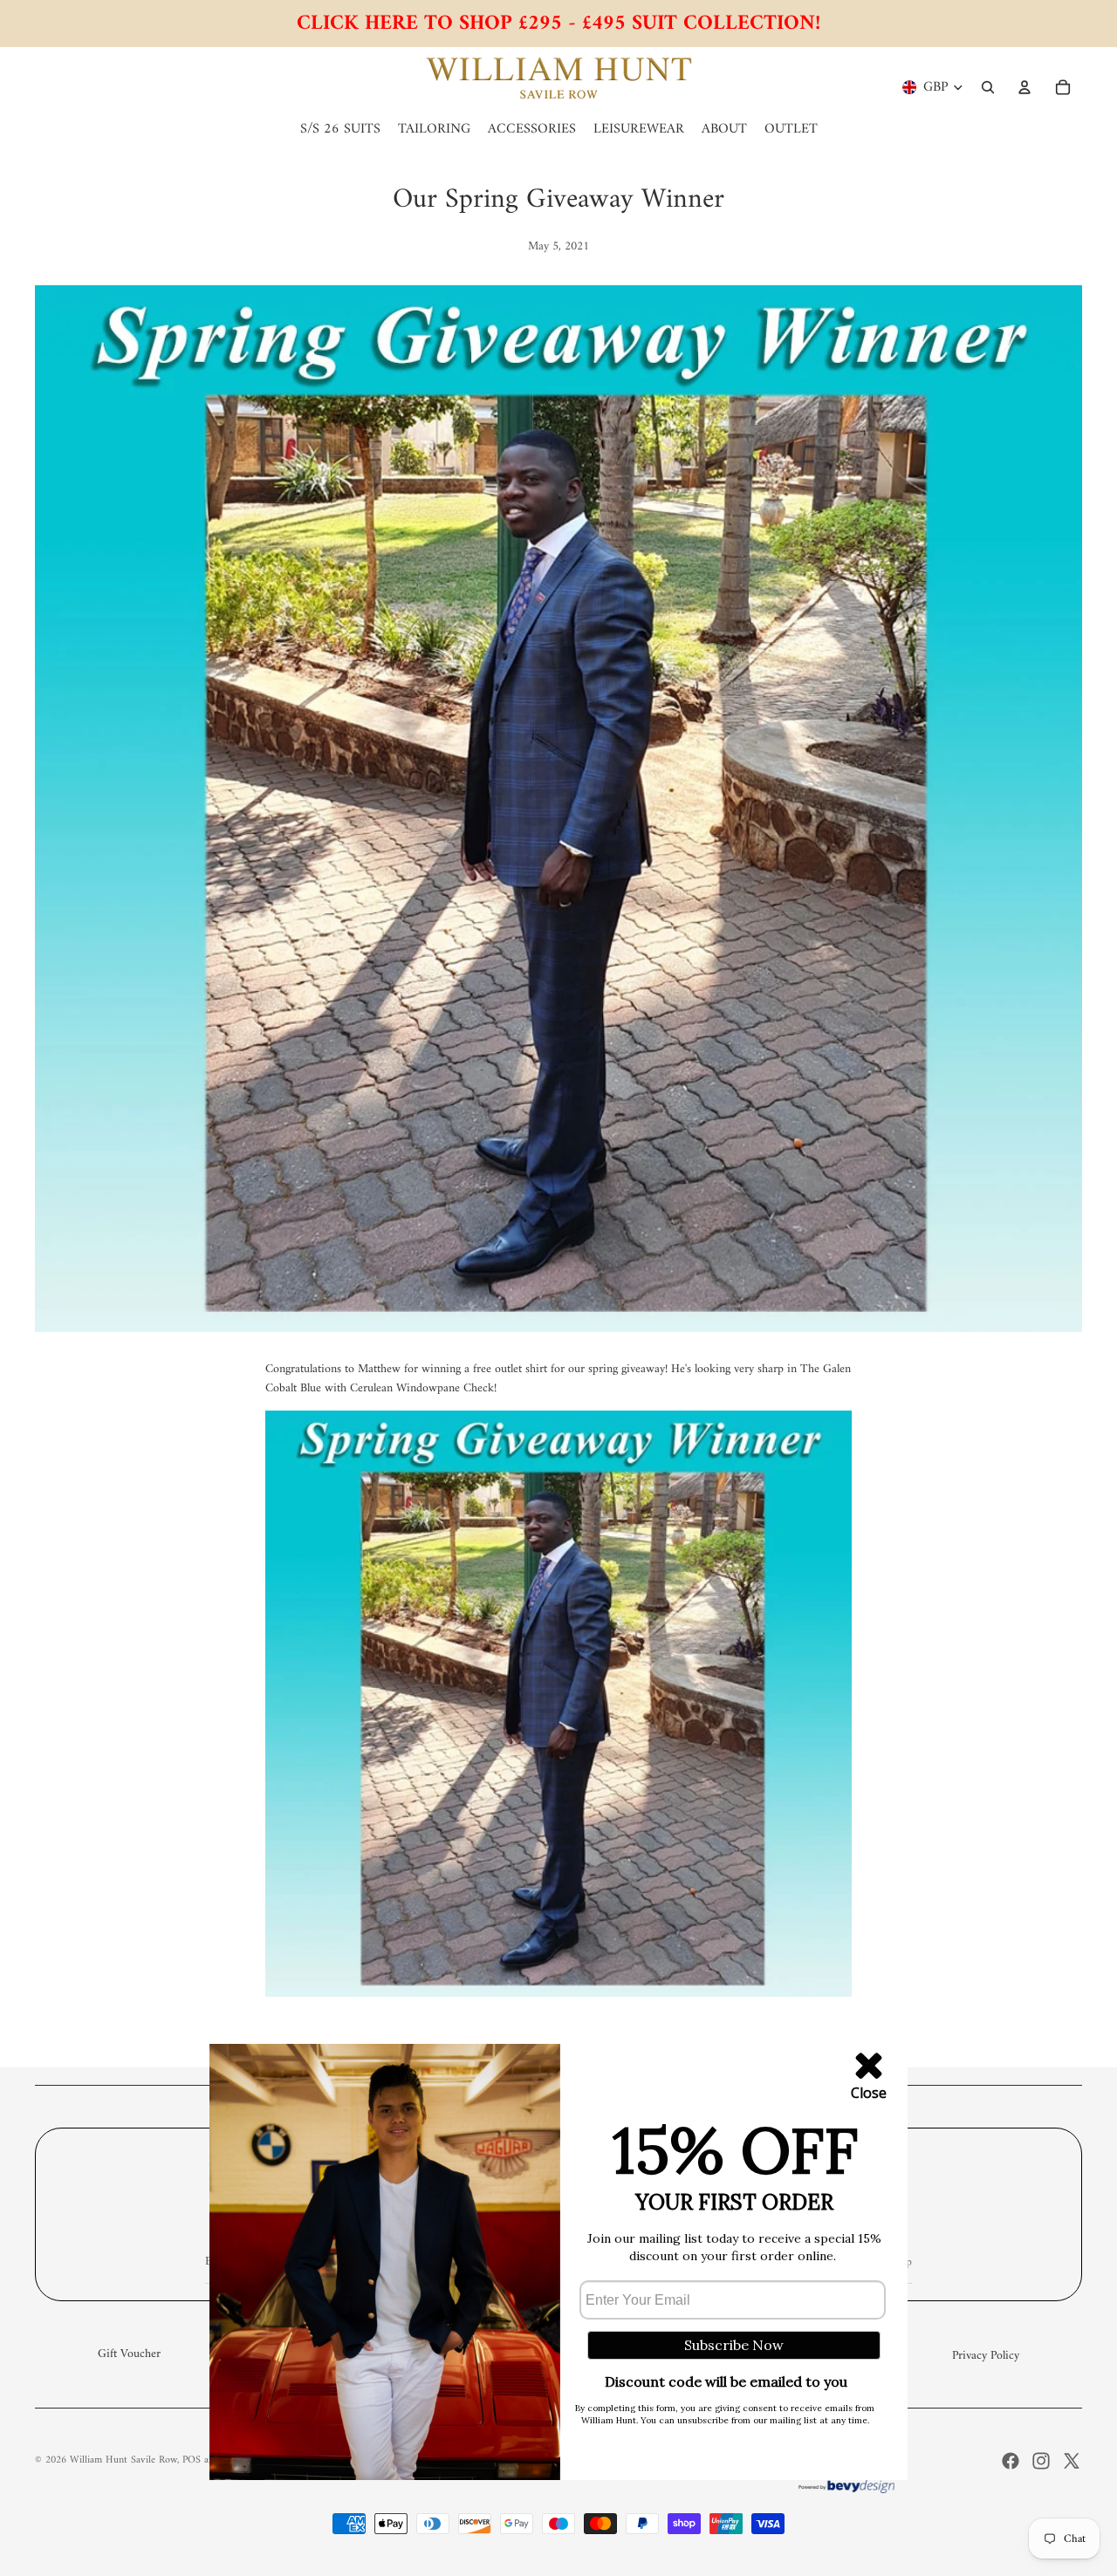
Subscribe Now (734, 2345)
